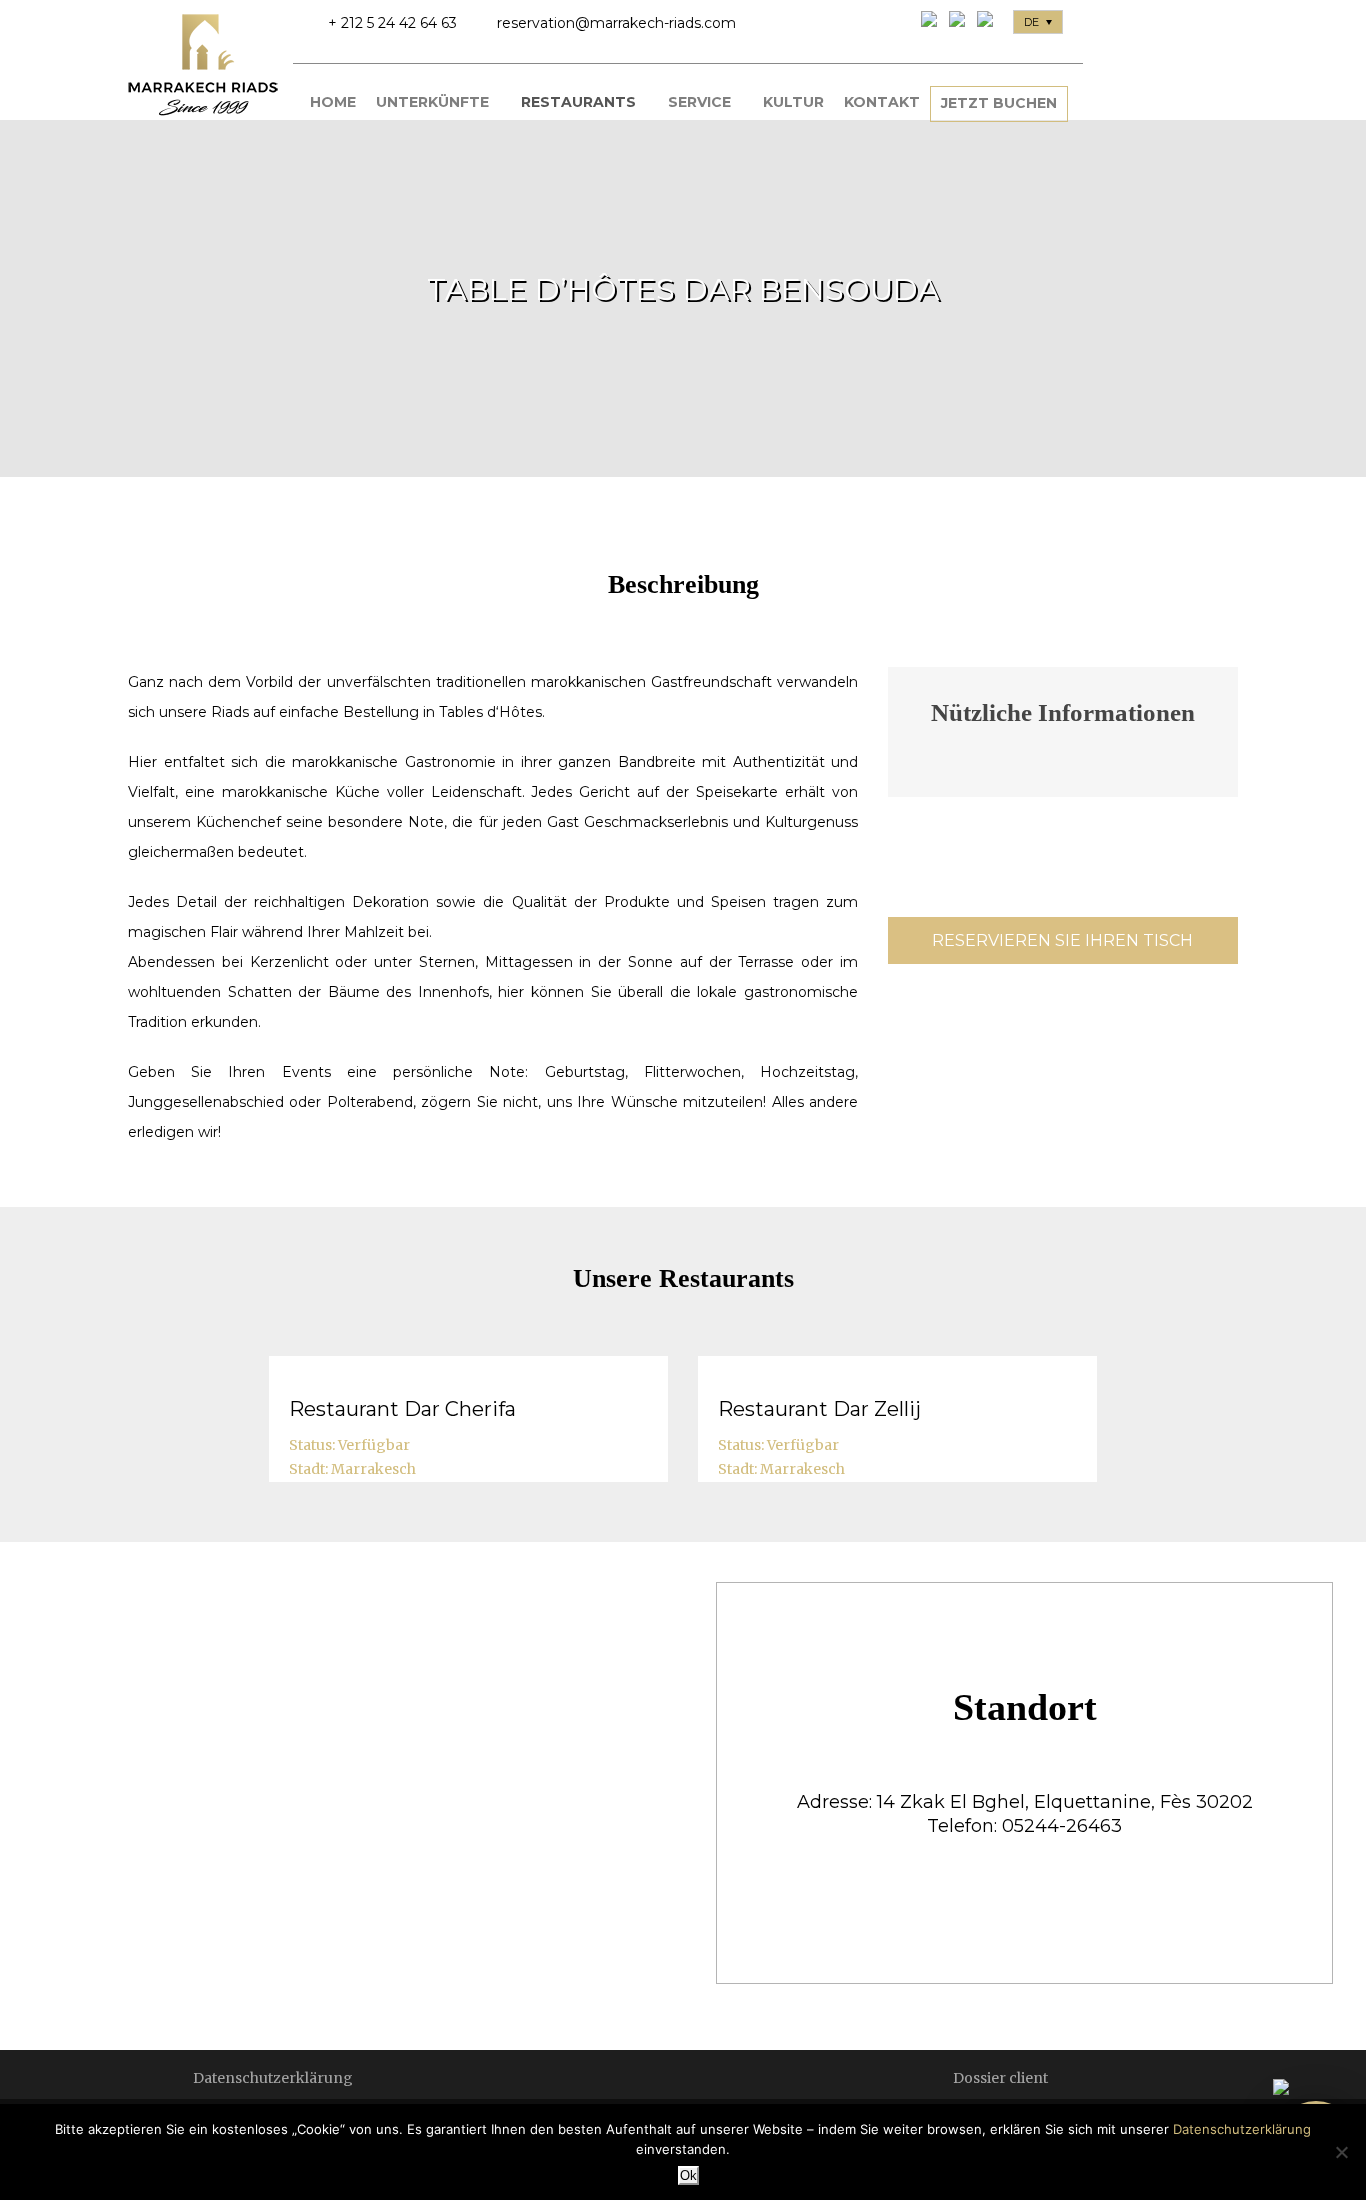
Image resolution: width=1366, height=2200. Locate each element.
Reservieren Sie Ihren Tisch (1062, 940)
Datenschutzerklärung (273, 2078)
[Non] (1341, 2152)
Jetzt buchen (999, 103)
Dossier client (1000, 2078)
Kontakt (882, 102)
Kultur (793, 102)
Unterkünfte (432, 102)
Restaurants (578, 102)
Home (333, 102)
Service (699, 102)
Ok (688, 2175)
